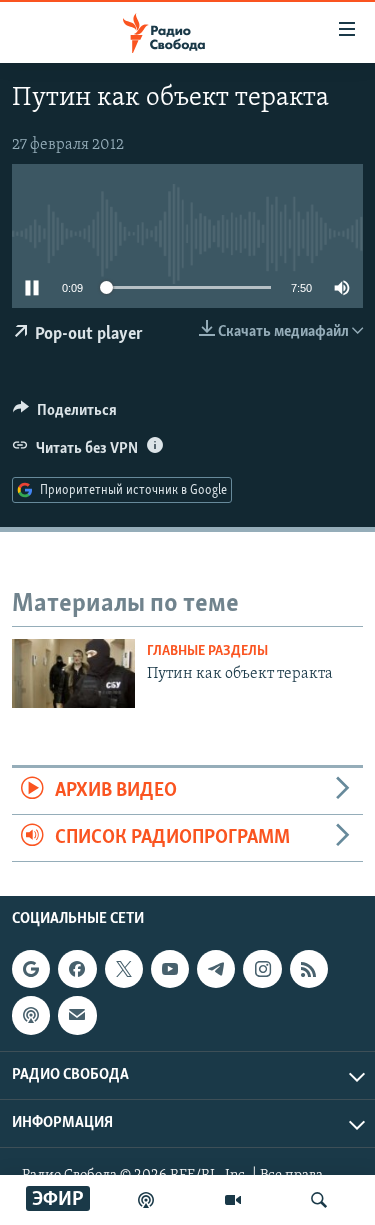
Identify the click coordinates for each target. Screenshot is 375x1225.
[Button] (65, 415)
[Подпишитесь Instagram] (262, 969)
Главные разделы (207, 651)
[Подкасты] (31, 1016)
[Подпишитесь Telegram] (216, 969)
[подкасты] (146, 1200)
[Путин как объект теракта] (73, 673)
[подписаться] (77, 1016)
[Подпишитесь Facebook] (77, 969)
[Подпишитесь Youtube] (170, 969)
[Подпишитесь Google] (31, 969)
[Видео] (233, 1200)
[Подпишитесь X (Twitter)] (124, 969)
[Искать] (319, 1200)
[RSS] (309, 969)
